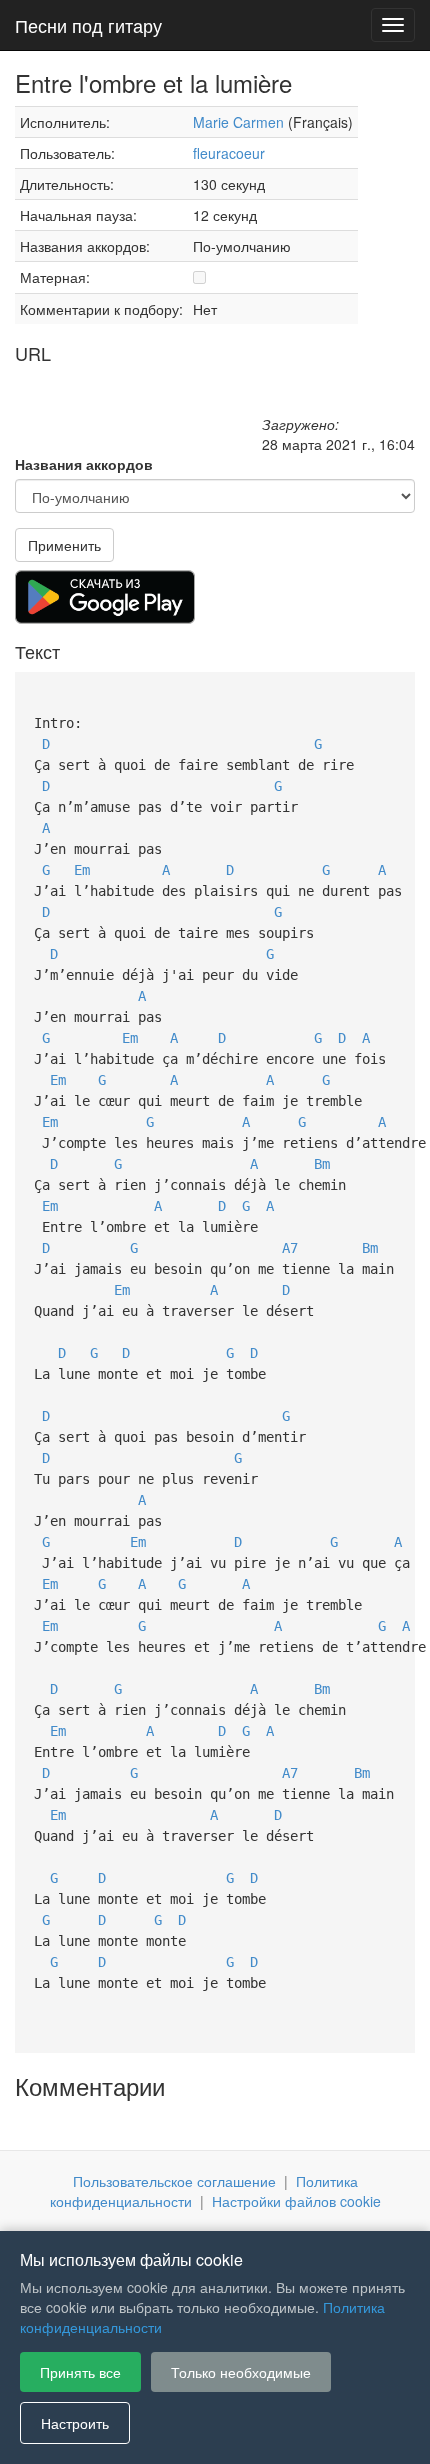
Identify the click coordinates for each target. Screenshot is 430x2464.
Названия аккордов (84, 464)
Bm (322, 1164)
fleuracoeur (229, 153)
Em (82, 870)
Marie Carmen (238, 122)
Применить (64, 545)
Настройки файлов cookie (296, 2201)
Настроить (75, 2423)
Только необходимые (241, 2372)
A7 (290, 1248)
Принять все (80, 2372)
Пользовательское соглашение (174, 2181)
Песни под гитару (88, 25)
